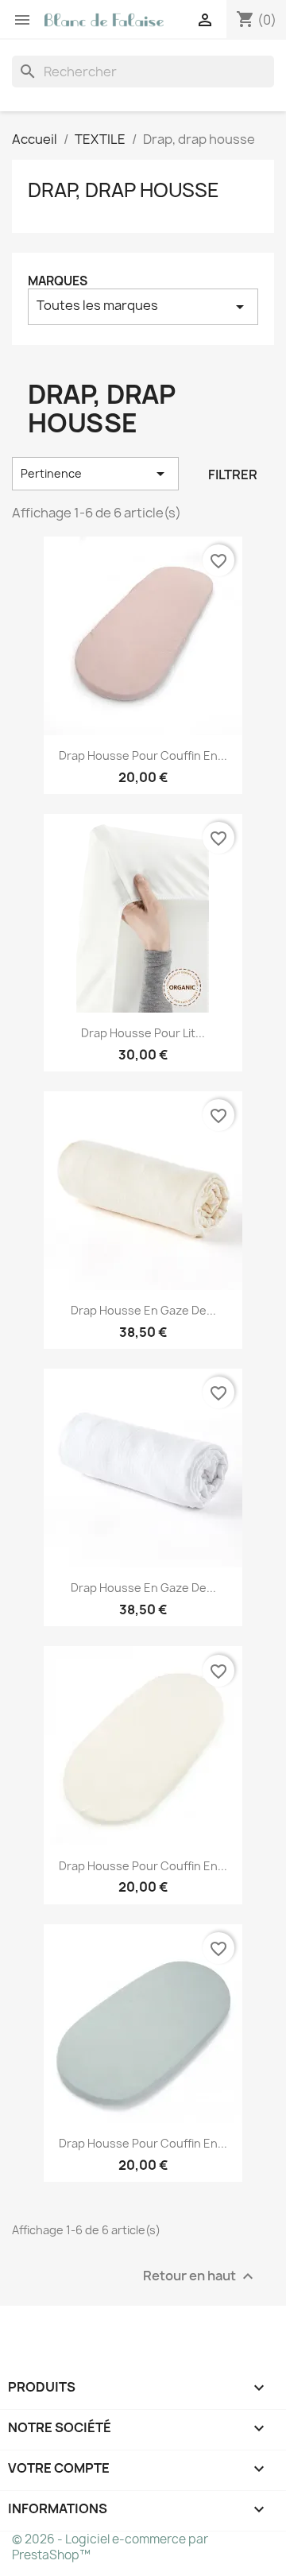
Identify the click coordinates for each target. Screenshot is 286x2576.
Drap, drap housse (124, 190)
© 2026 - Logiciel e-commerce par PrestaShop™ (110, 2547)
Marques (58, 281)
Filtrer (233, 475)
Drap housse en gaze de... (143, 1310)
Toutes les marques (143, 306)
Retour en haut (200, 2276)
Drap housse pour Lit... (143, 1033)
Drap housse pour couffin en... (143, 755)
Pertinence (95, 474)
